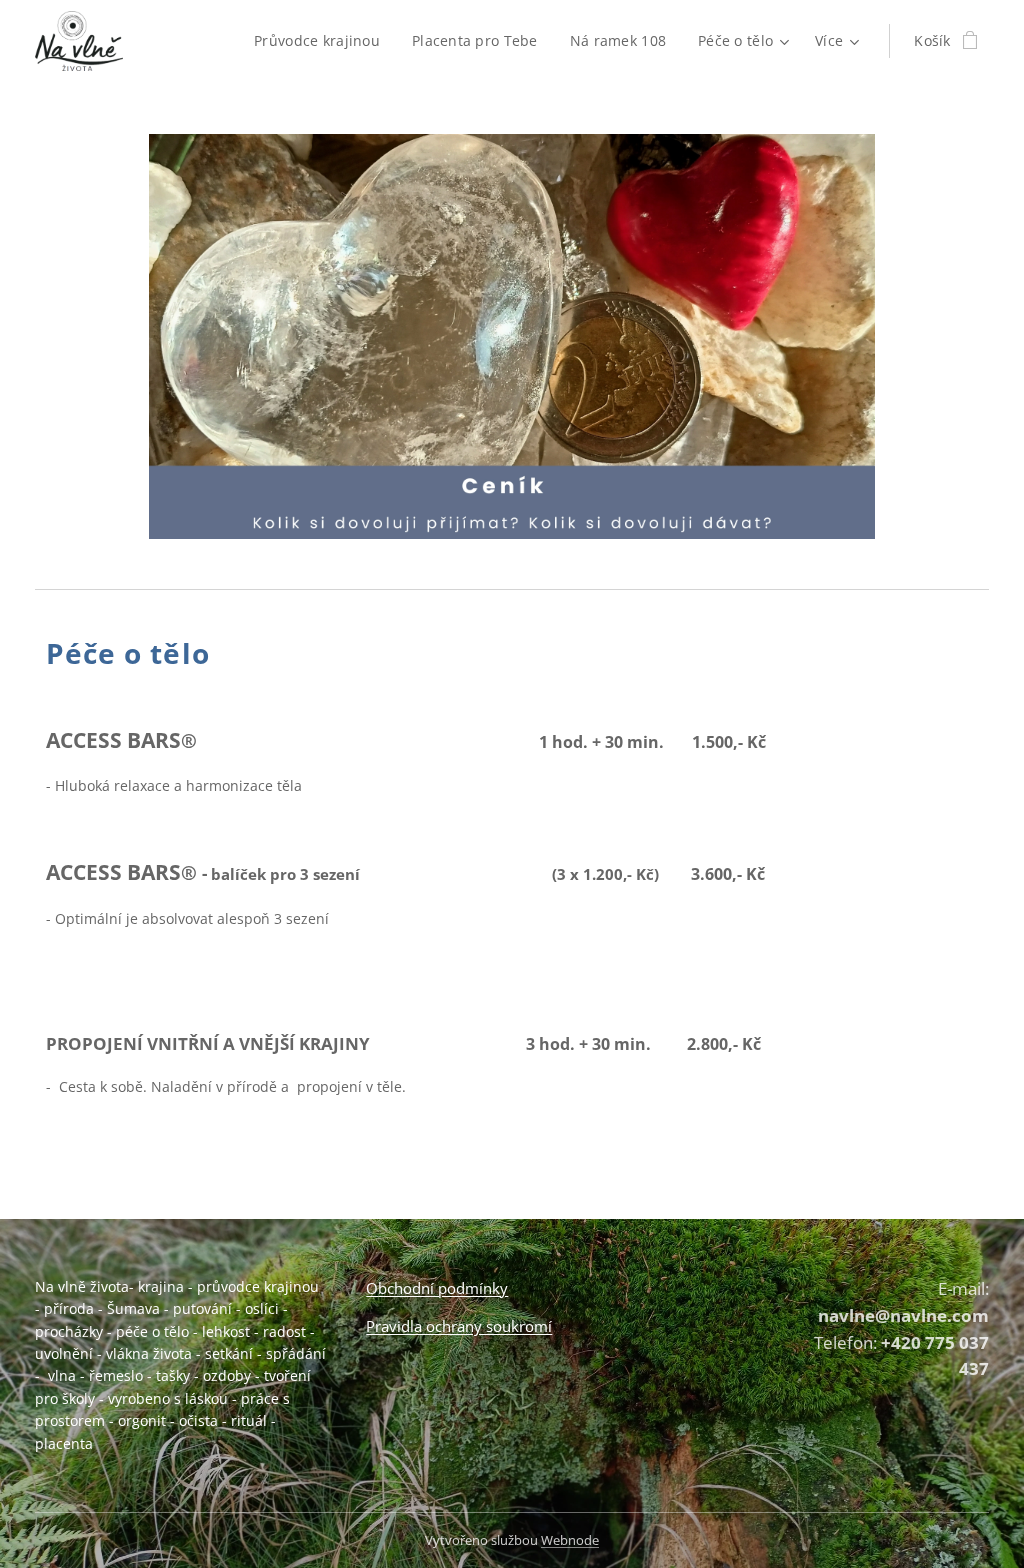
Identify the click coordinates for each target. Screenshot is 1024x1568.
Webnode (570, 1540)
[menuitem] (322, 41)
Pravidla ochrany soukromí (459, 1326)
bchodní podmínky (443, 1288)
